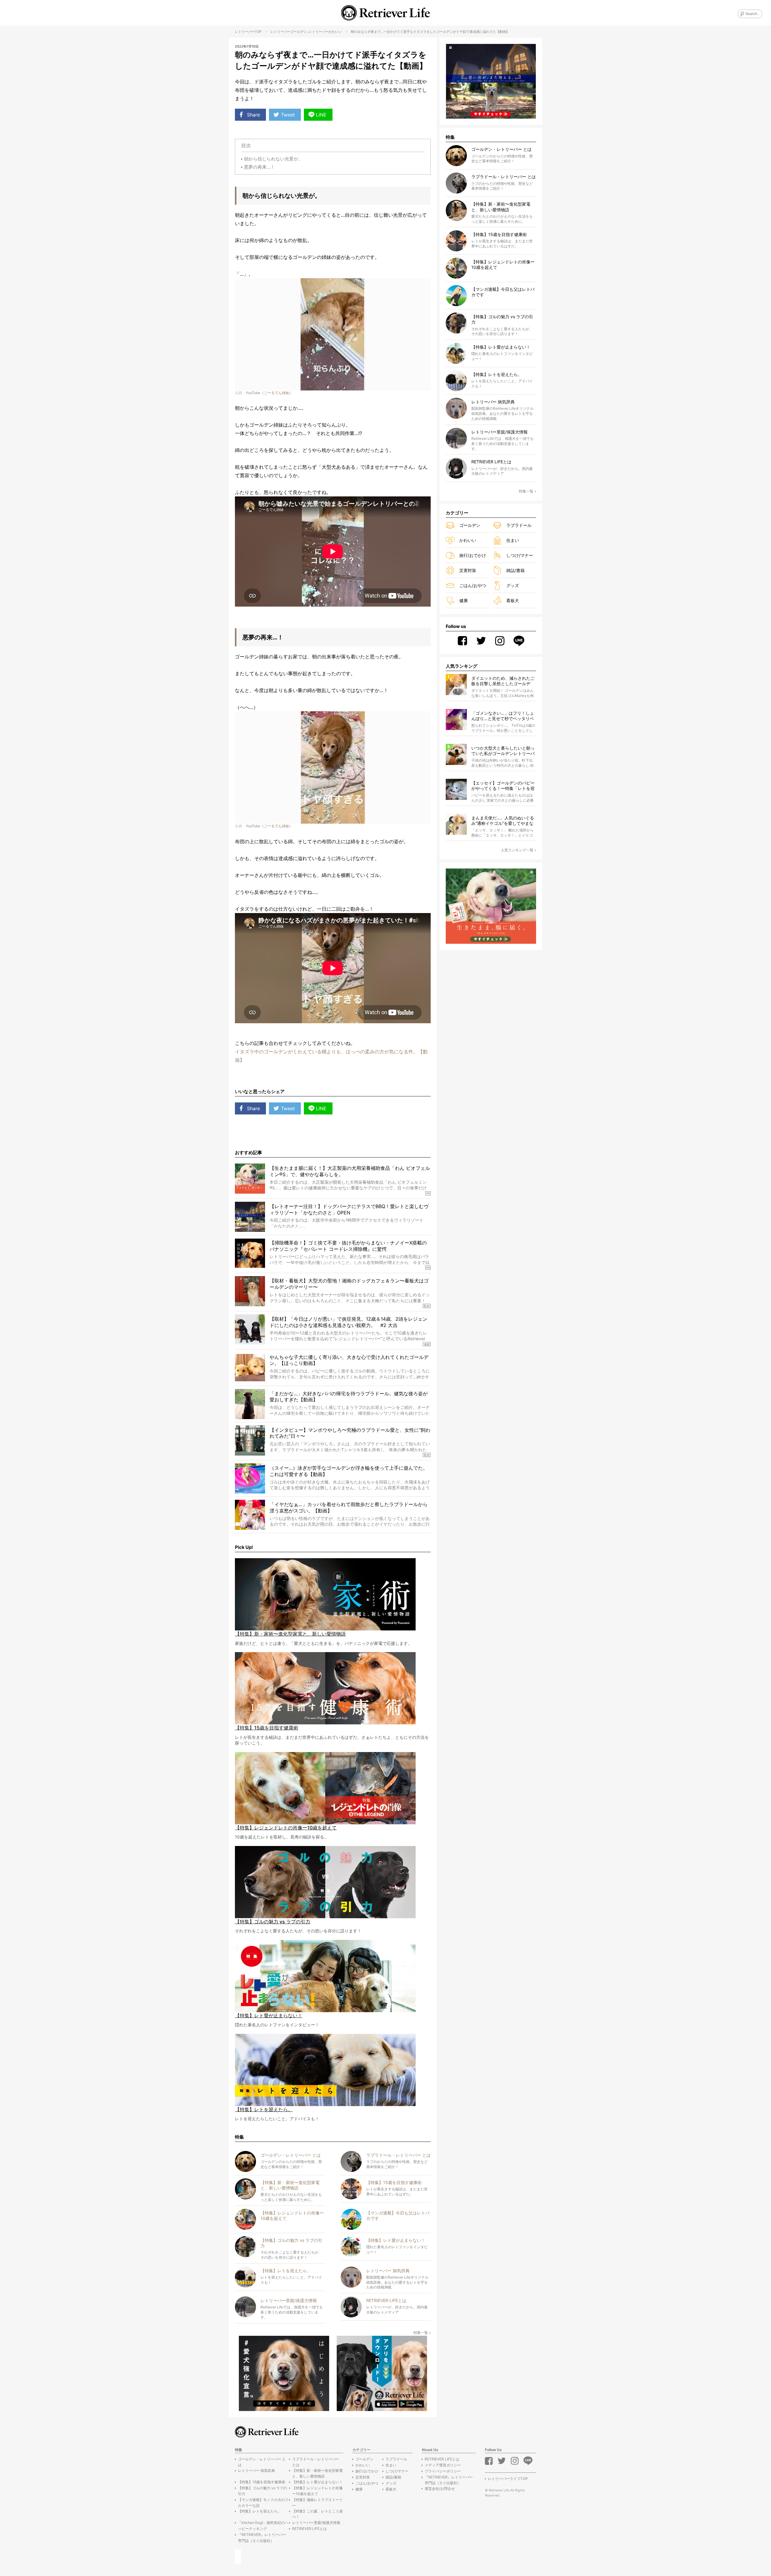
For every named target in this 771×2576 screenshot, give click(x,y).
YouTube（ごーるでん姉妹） (269, 393)
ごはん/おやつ (473, 585)
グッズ (513, 585)
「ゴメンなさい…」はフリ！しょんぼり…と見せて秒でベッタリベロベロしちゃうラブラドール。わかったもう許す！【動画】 (503, 716)
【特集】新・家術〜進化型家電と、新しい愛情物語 (317, 2473)
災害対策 (468, 570)
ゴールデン (299, 32)
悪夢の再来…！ (259, 167)
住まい (513, 540)
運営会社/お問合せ (440, 2489)
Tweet (288, 115)
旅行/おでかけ (473, 555)
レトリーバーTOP (248, 32)
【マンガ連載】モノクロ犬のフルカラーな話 (263, 2503)
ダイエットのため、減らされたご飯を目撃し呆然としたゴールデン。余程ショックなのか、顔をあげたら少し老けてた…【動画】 (503, 681)
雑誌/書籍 (515, 570)
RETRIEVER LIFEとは (309, 2529)
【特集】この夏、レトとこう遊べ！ (317, 2514)
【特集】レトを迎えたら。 (260, 2511)
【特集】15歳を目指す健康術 (262, 2482)
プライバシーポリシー (443, 2471)
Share (253, 115)
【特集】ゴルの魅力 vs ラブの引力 (262, 2491)
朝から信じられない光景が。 (273, 159)
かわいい (335, 32)
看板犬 (513, 600)
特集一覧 (421, 2333)
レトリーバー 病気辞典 (256, 2470)
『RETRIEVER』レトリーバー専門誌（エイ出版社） (262, 2537)
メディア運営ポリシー (443, 2465)
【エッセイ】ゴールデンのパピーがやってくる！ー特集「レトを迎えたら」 (503, 786)
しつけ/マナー (520, 555)
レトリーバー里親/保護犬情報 (316, 2523)
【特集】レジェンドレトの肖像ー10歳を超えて (317, 2491)
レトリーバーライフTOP (508, 2479)
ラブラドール (519, 525)
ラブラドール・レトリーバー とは (316, 2462)
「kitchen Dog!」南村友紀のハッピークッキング (263, 2525)
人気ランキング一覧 (517, 850)
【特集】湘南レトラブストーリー (317, 2503)
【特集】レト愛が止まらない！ (317, 2482)
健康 (464, 600)
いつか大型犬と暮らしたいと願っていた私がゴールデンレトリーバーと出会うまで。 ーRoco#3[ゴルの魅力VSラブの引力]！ (504, 751)
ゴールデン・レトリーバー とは (262, 2462)
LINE (321, 115)
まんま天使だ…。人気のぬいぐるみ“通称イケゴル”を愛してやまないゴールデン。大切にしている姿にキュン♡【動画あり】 (503, 821)
